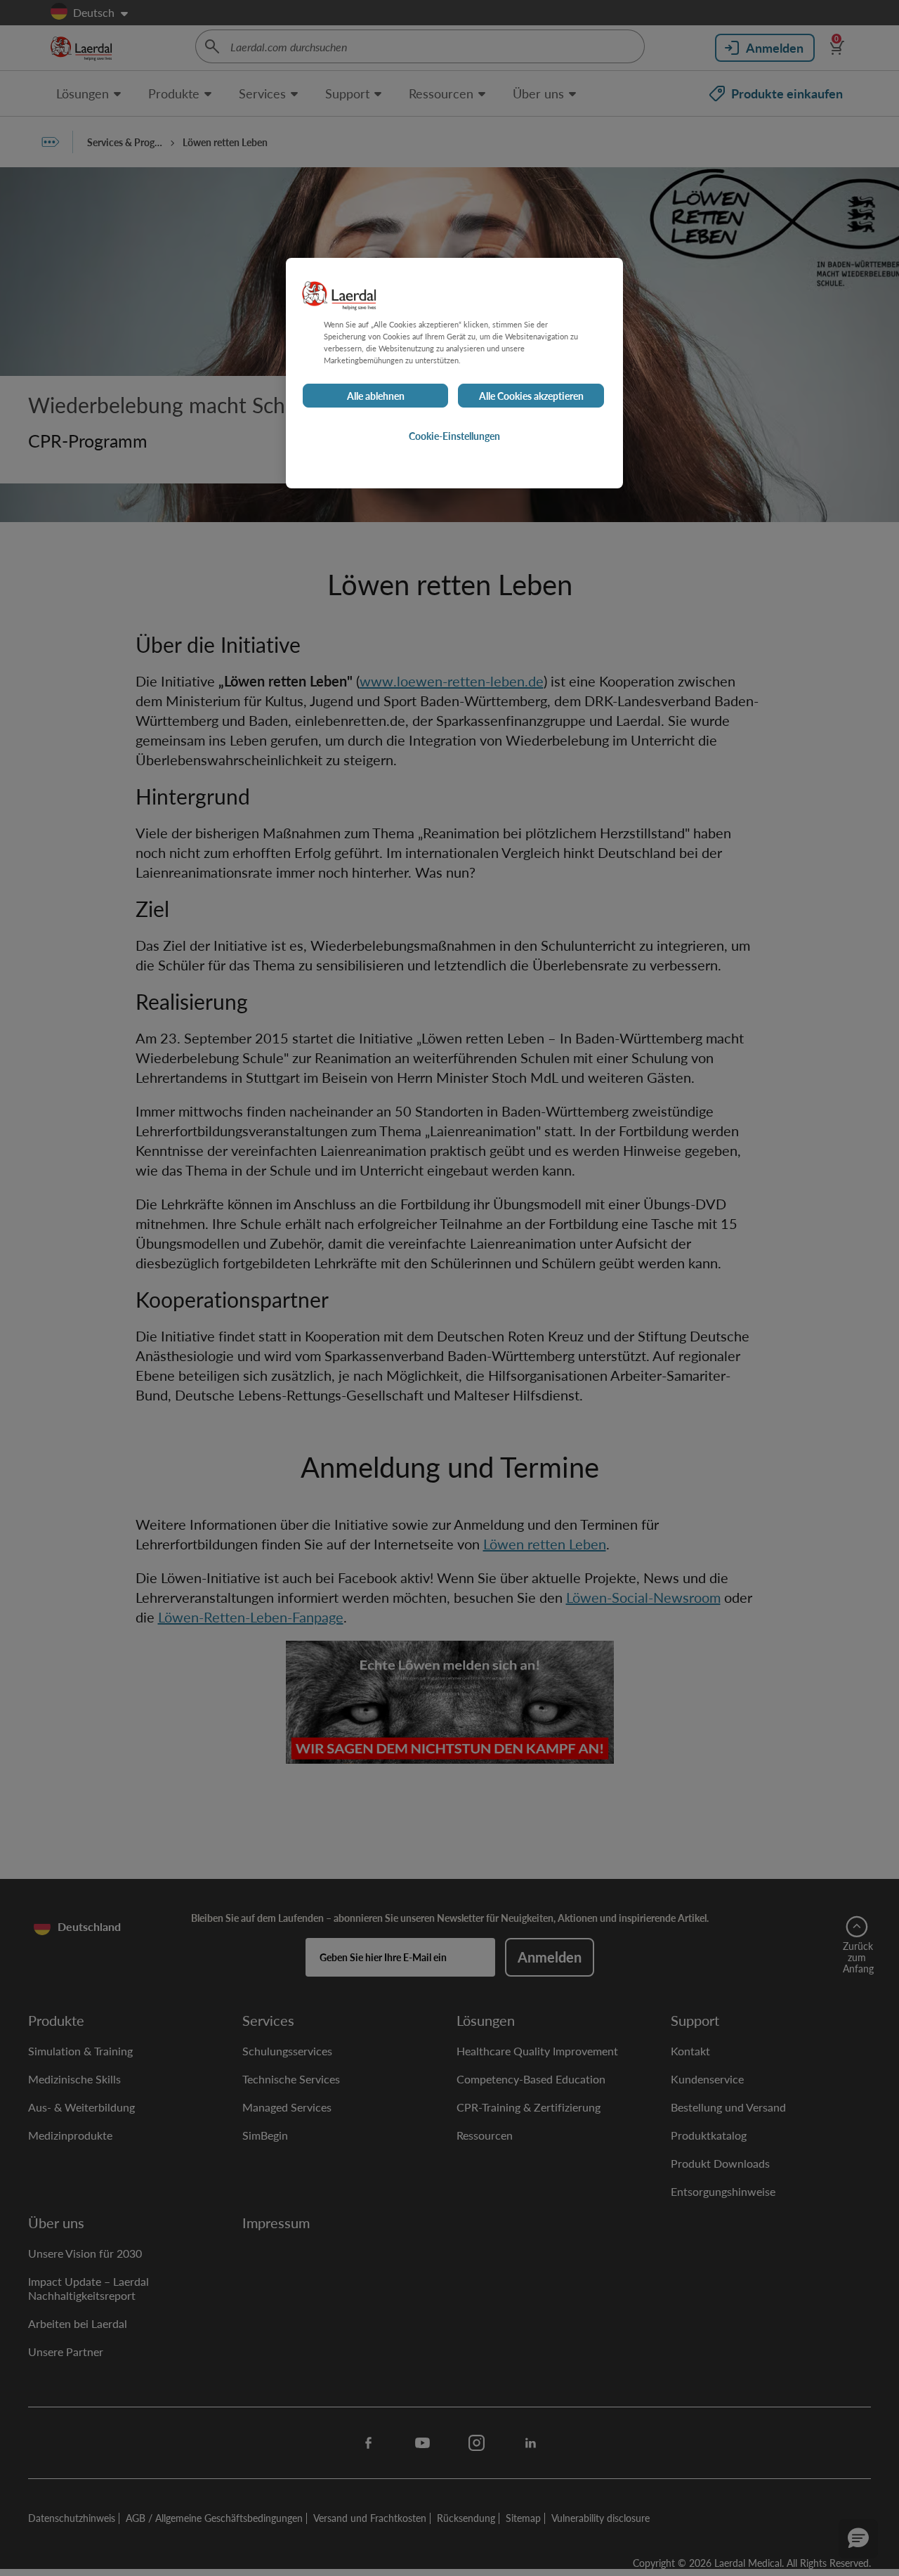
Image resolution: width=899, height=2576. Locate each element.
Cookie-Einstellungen (454, 436)
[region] (454, 373)
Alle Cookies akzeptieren (531, 396)
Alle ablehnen (376, 396)
